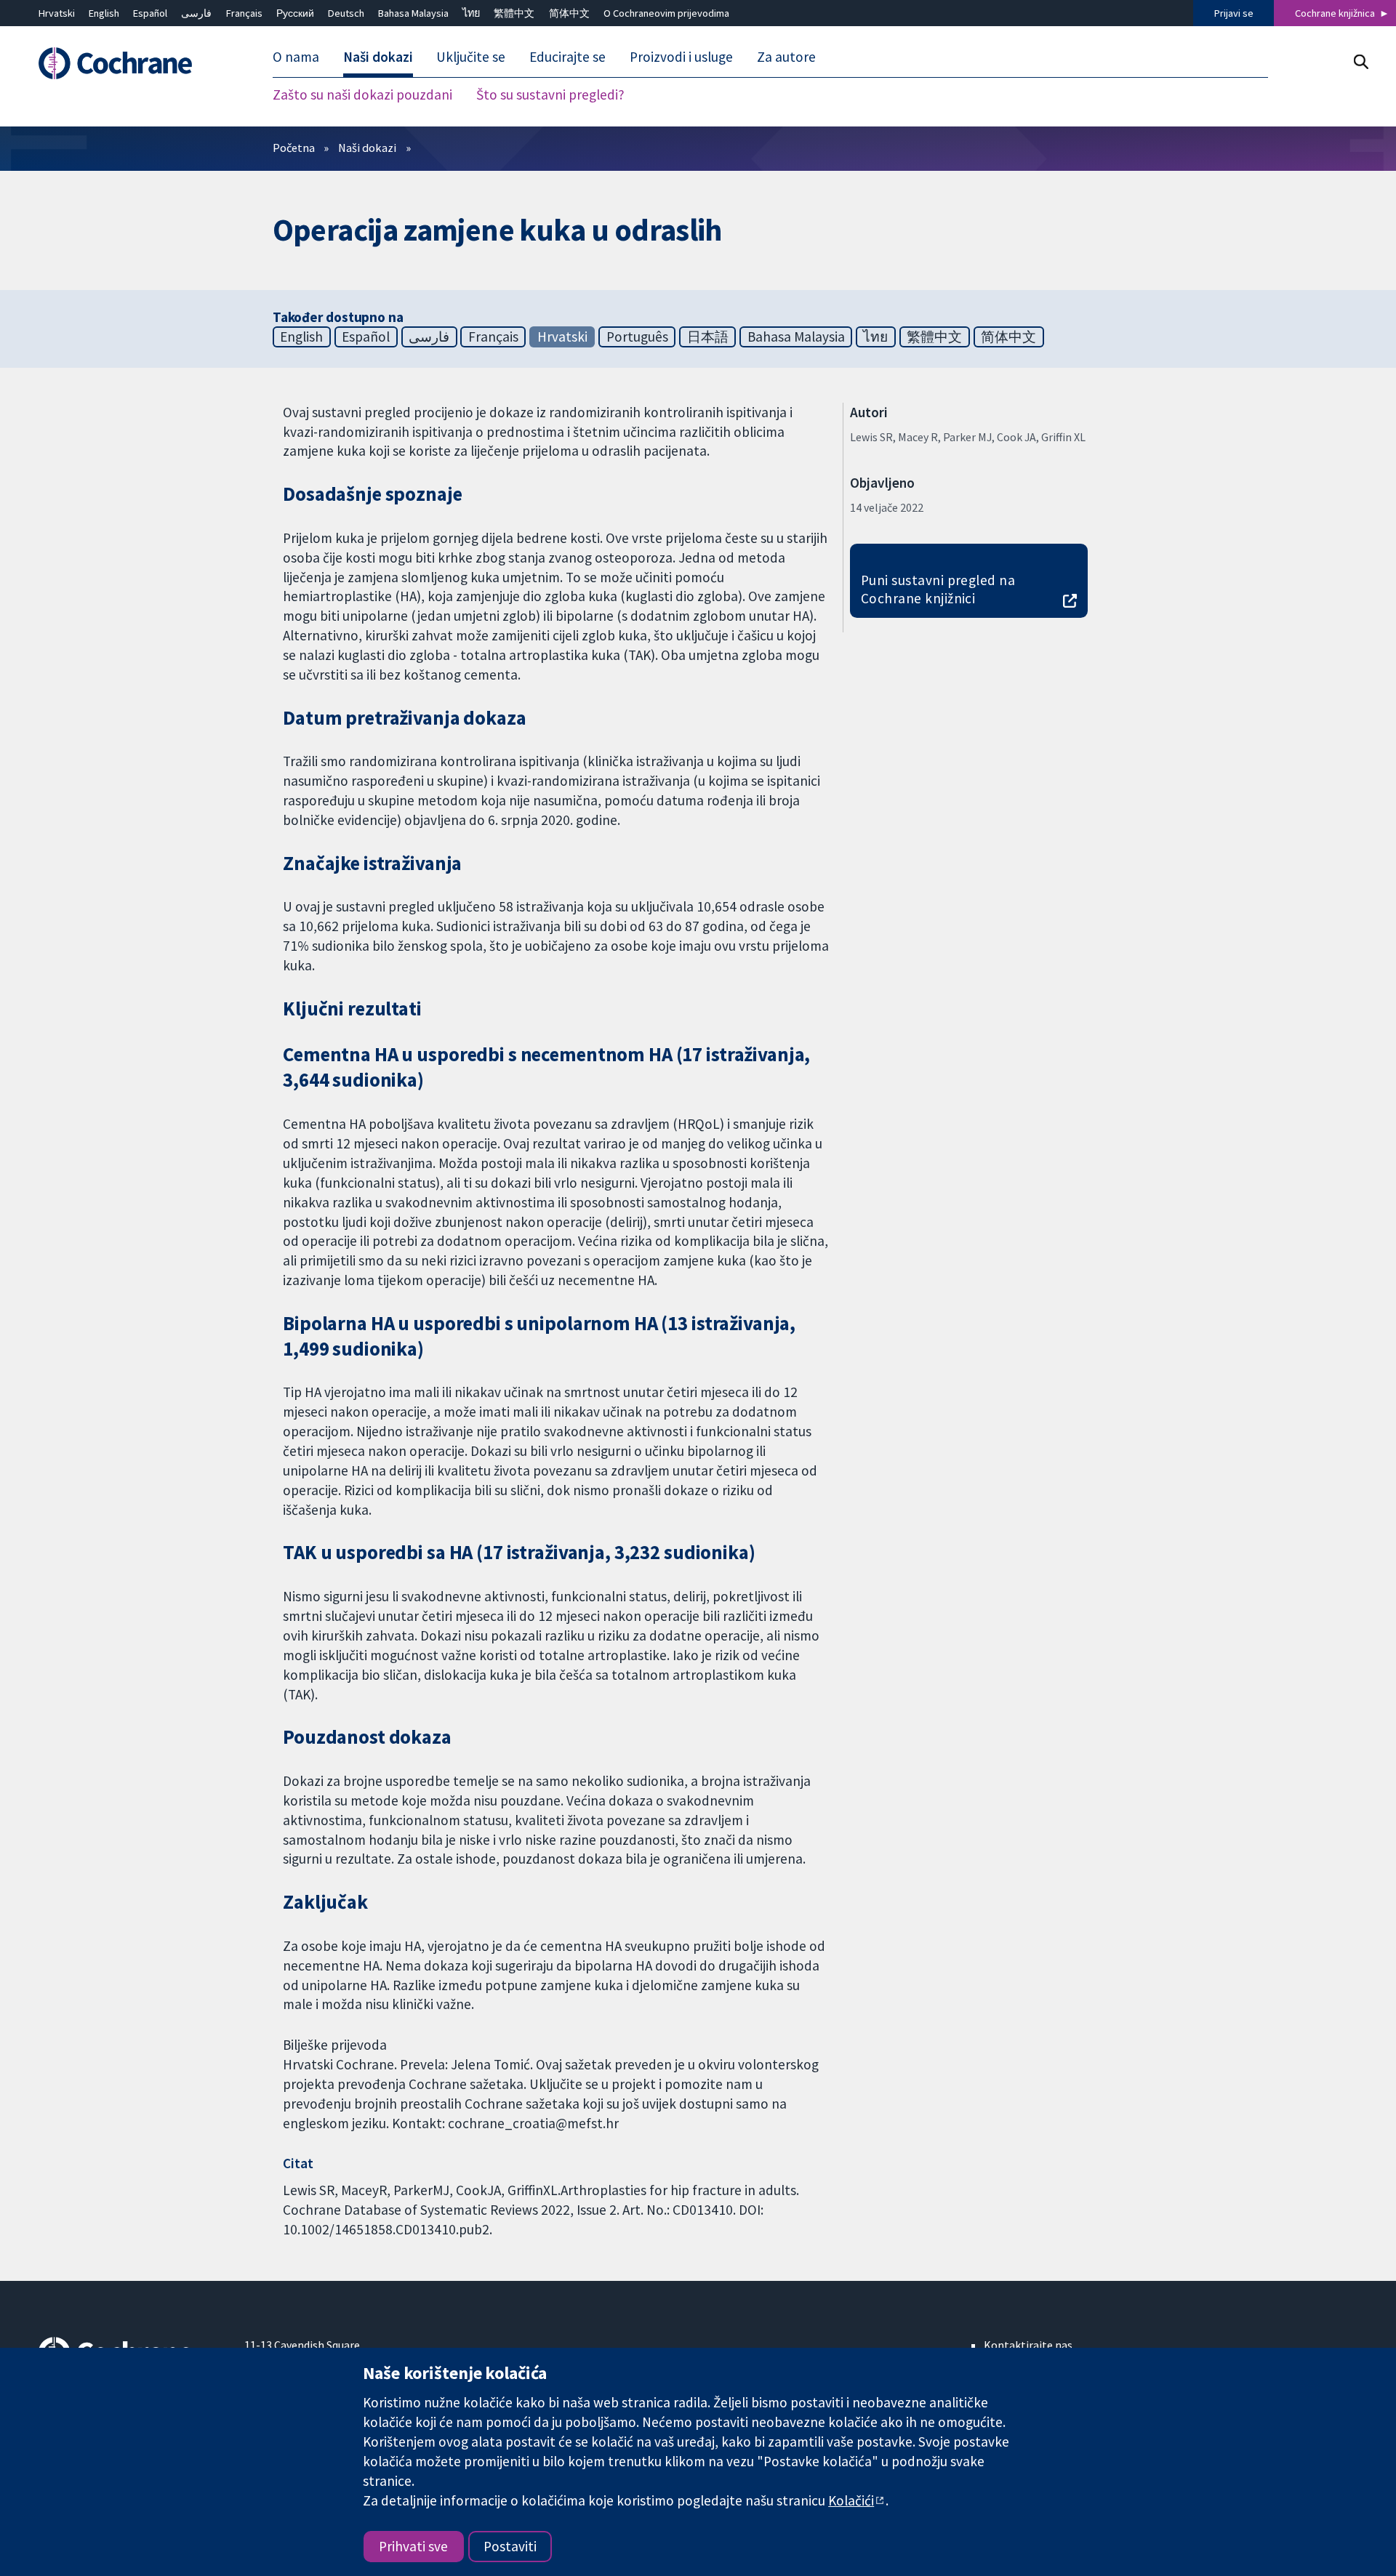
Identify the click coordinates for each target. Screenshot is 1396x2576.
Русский (295, 13)
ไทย (471, 13)
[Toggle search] (1361, 61)
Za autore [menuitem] (786, 57)
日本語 (708, 337)
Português (637, 337)
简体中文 (569, 13)
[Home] (131, 63)
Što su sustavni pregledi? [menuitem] (550, 94)
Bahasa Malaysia (413, 13)
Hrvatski (57, 13)
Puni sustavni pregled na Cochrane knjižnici (938, 589)
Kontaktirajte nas (1028, 2345)
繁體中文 (514, 13)
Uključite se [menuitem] (471, 57)
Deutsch (346, 13)
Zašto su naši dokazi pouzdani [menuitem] (362, 94)
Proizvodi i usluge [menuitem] (681, 57)
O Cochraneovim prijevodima (666, 13)
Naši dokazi (367, 148)
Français (244, 13)
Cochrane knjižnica (1335, 13)
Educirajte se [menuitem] (567, 57)
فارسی (196, 13)
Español (150, 13)
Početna (294, 148)
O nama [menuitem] (296, 57)
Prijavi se (1234, 13)
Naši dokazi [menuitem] (378, 57)
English (104, 13)
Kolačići (851, 2500)
